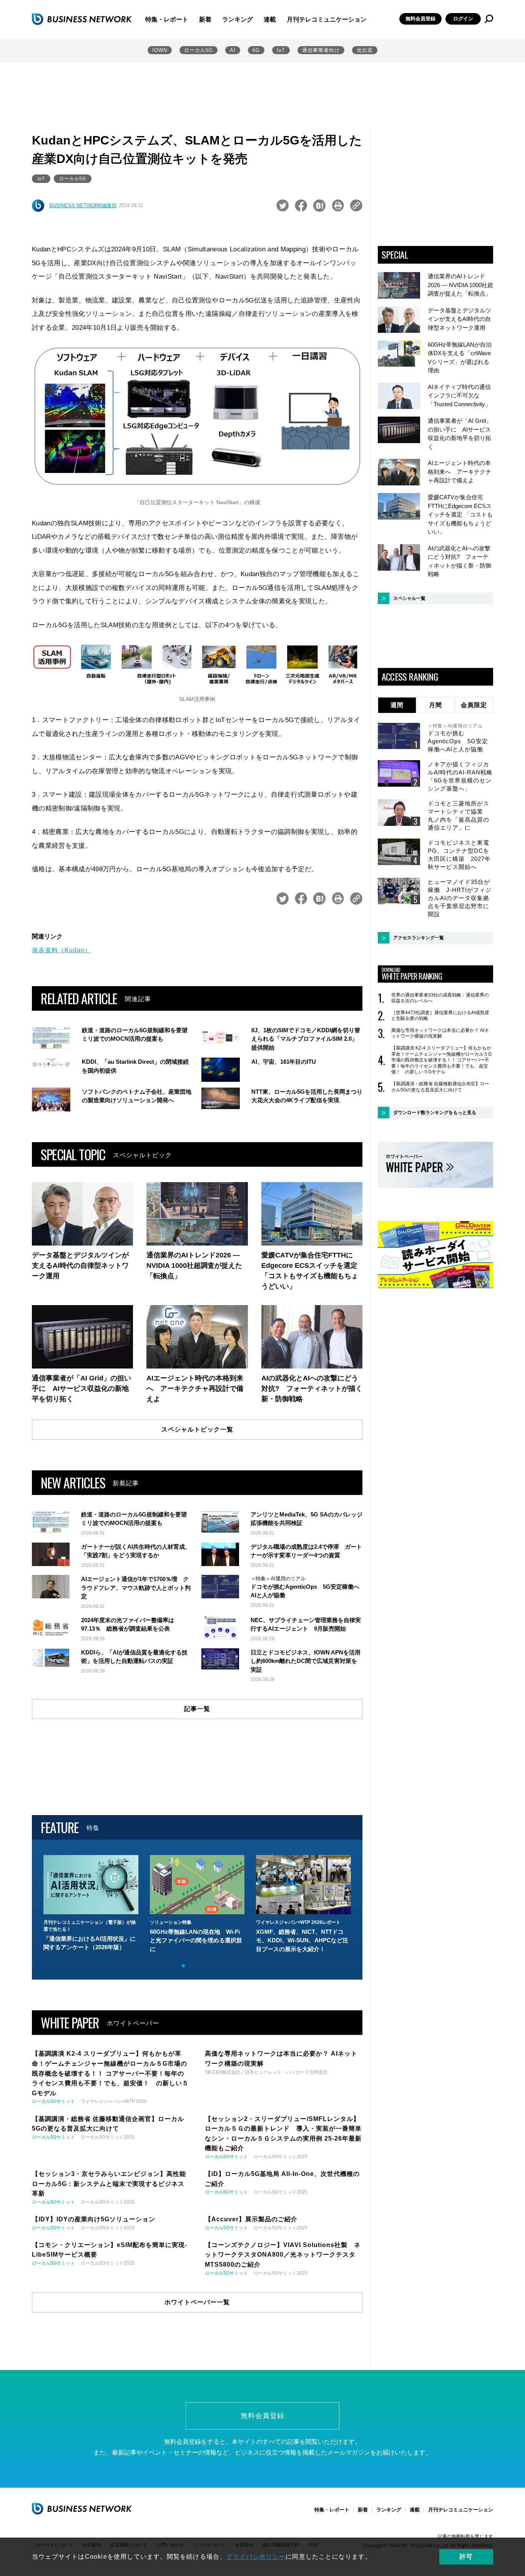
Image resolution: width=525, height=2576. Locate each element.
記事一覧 (197, 1709)
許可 (466, 2557)
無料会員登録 (420, 19)
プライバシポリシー (256, 2557)
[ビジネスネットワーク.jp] (82, 19)
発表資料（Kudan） (61, 950)
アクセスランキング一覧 (419, 938)
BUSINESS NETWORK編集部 (83, 205)
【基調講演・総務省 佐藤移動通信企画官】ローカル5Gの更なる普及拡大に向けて (440, 1087)
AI (233, 50)
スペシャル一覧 (409, 598)
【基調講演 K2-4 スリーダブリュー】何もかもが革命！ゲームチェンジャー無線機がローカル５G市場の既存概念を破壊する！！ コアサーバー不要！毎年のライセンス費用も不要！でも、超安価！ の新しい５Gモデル (441, 1060)
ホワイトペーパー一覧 (197, 2302)
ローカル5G (199, 50)
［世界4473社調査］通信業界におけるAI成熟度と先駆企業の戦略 (440, 1016)
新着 (205, 19)
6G (256, 50)
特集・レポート (167, 19)
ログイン (463, 19)
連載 (270, 19)
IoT (281, 50)
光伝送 (365, 50)
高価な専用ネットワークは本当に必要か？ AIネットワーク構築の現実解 (440, 1033)
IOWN (160, 50)
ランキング (238, 19)
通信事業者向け (321, 50)
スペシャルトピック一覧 (197, 1429)
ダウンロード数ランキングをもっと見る (435, 1113)
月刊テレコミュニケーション (327, 19)
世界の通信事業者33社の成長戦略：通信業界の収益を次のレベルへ (440, 998)
